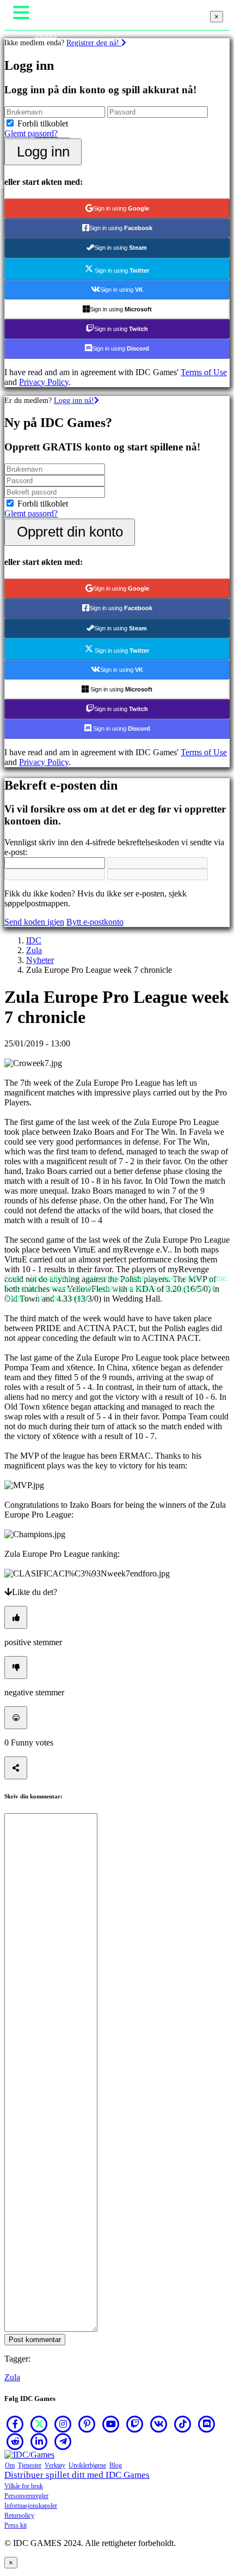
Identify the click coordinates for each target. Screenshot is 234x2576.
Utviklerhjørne (87, 2465)
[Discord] (207, 2424)
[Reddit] (15, 2441)
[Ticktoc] (183, 2424)
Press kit (16, 2525)
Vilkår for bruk (24, 2486)
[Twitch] (135, 2424)
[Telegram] (63, 2441)
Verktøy (55, 2465)
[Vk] (159, 2424)
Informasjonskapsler (31, 2506)
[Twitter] (39, 2424)
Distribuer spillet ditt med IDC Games (77, 2475)
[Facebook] (15, 2424)
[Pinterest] (87, 2424)
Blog (116, 2465)
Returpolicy (19, 2515)
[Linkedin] (39, 2441)
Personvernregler (26, 2496)
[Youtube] (111, 2424)
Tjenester (30, 2465)
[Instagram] (63, 2424)
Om (10, 2465)
